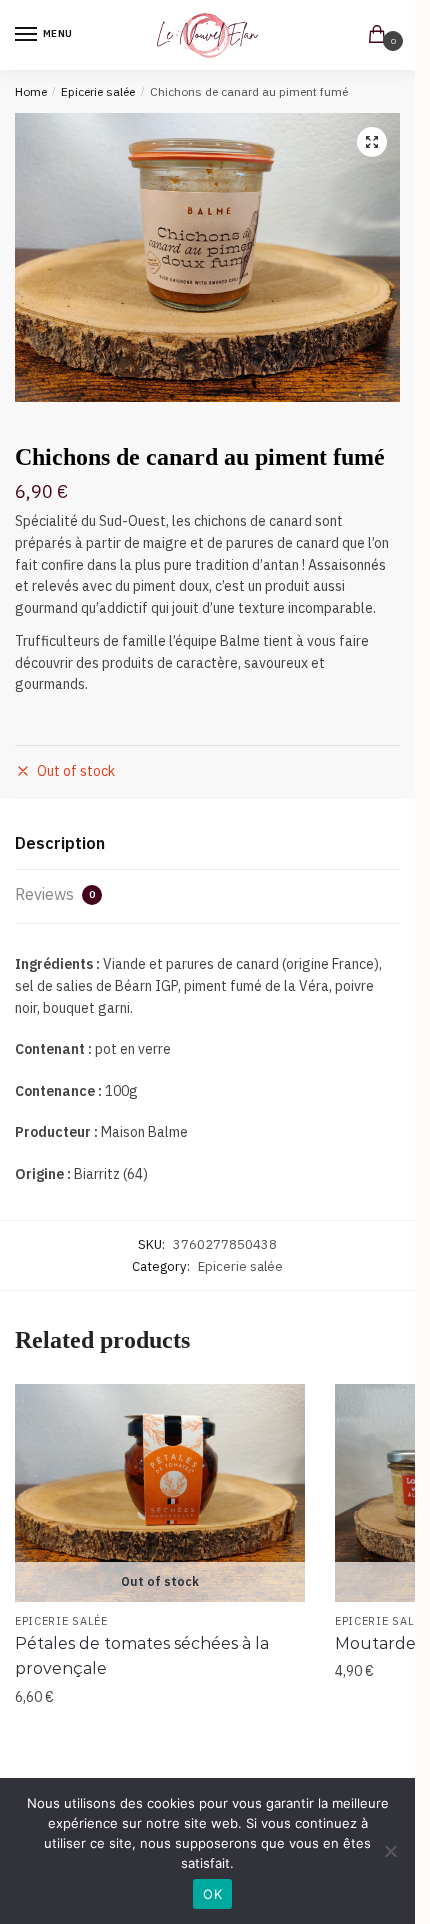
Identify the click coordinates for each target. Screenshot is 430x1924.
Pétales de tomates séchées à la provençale (142, 1656)
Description (60, 843)
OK (212, 1894)
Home (31, 91)
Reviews (55, 894)
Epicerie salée (98, 91)
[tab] (207, 844)
